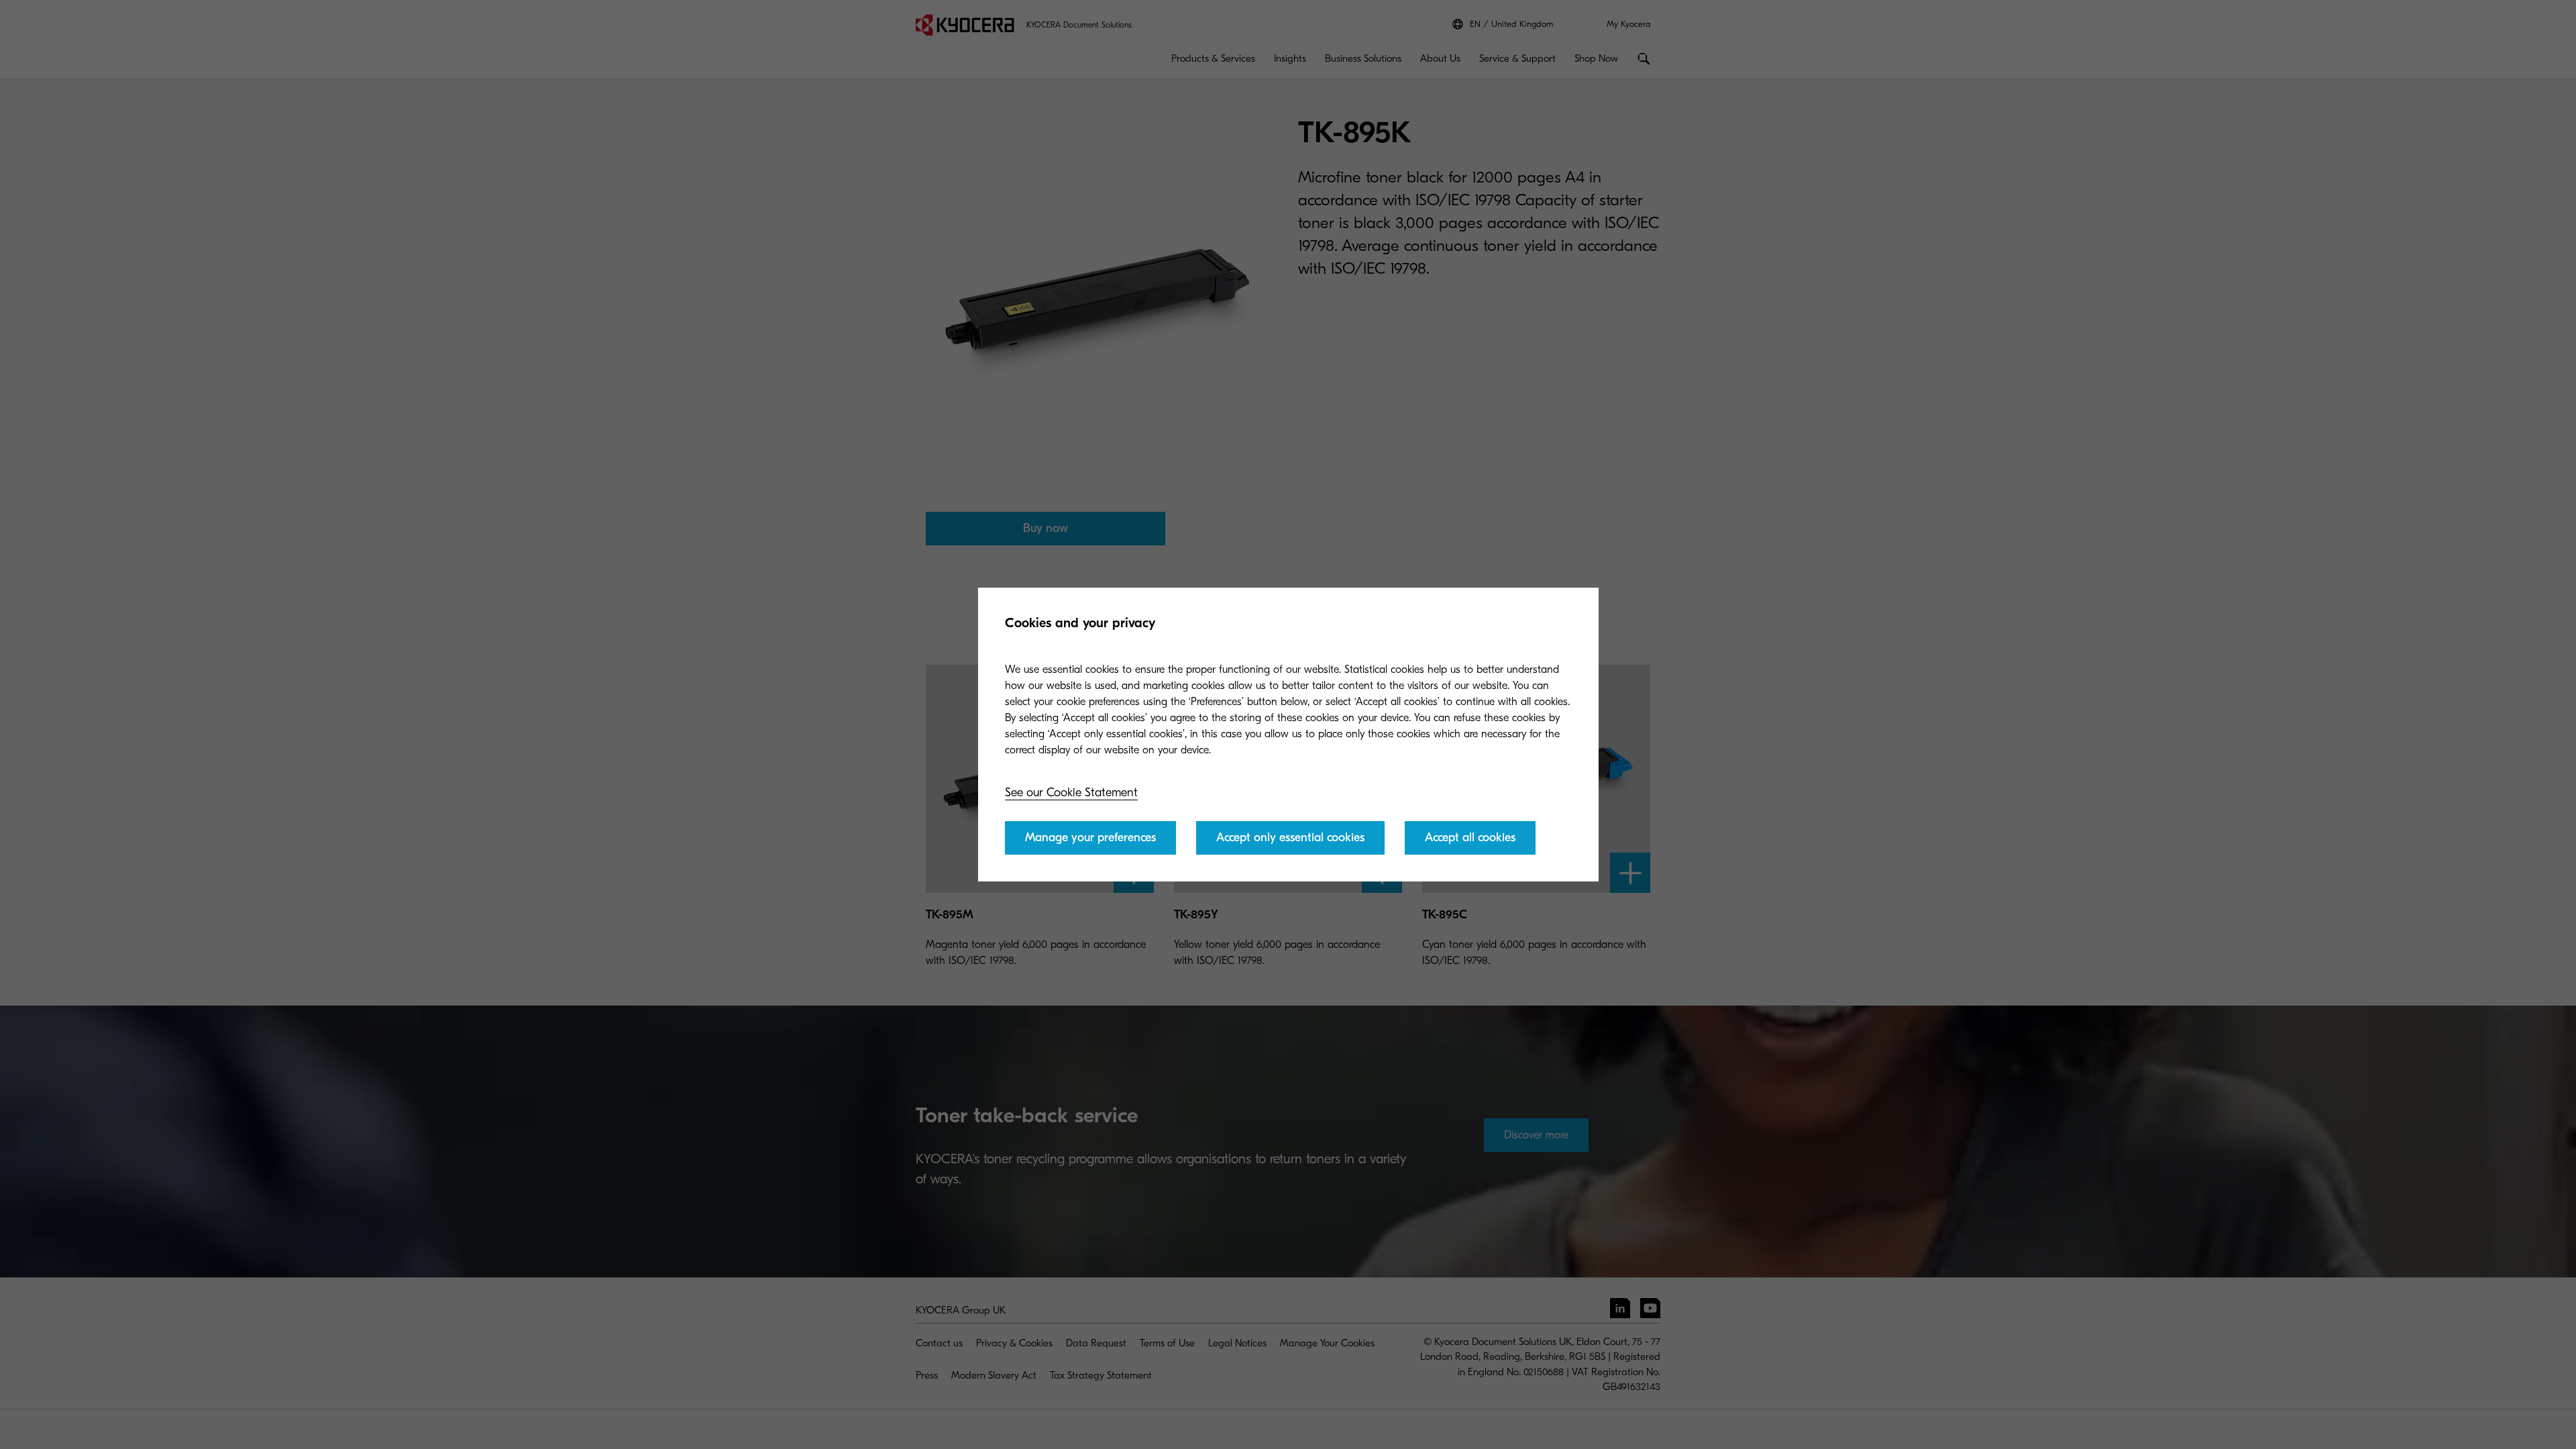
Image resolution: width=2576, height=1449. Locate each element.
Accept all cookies (1470, 838)
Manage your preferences (1090, 838)
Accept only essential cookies (1290, 838)
